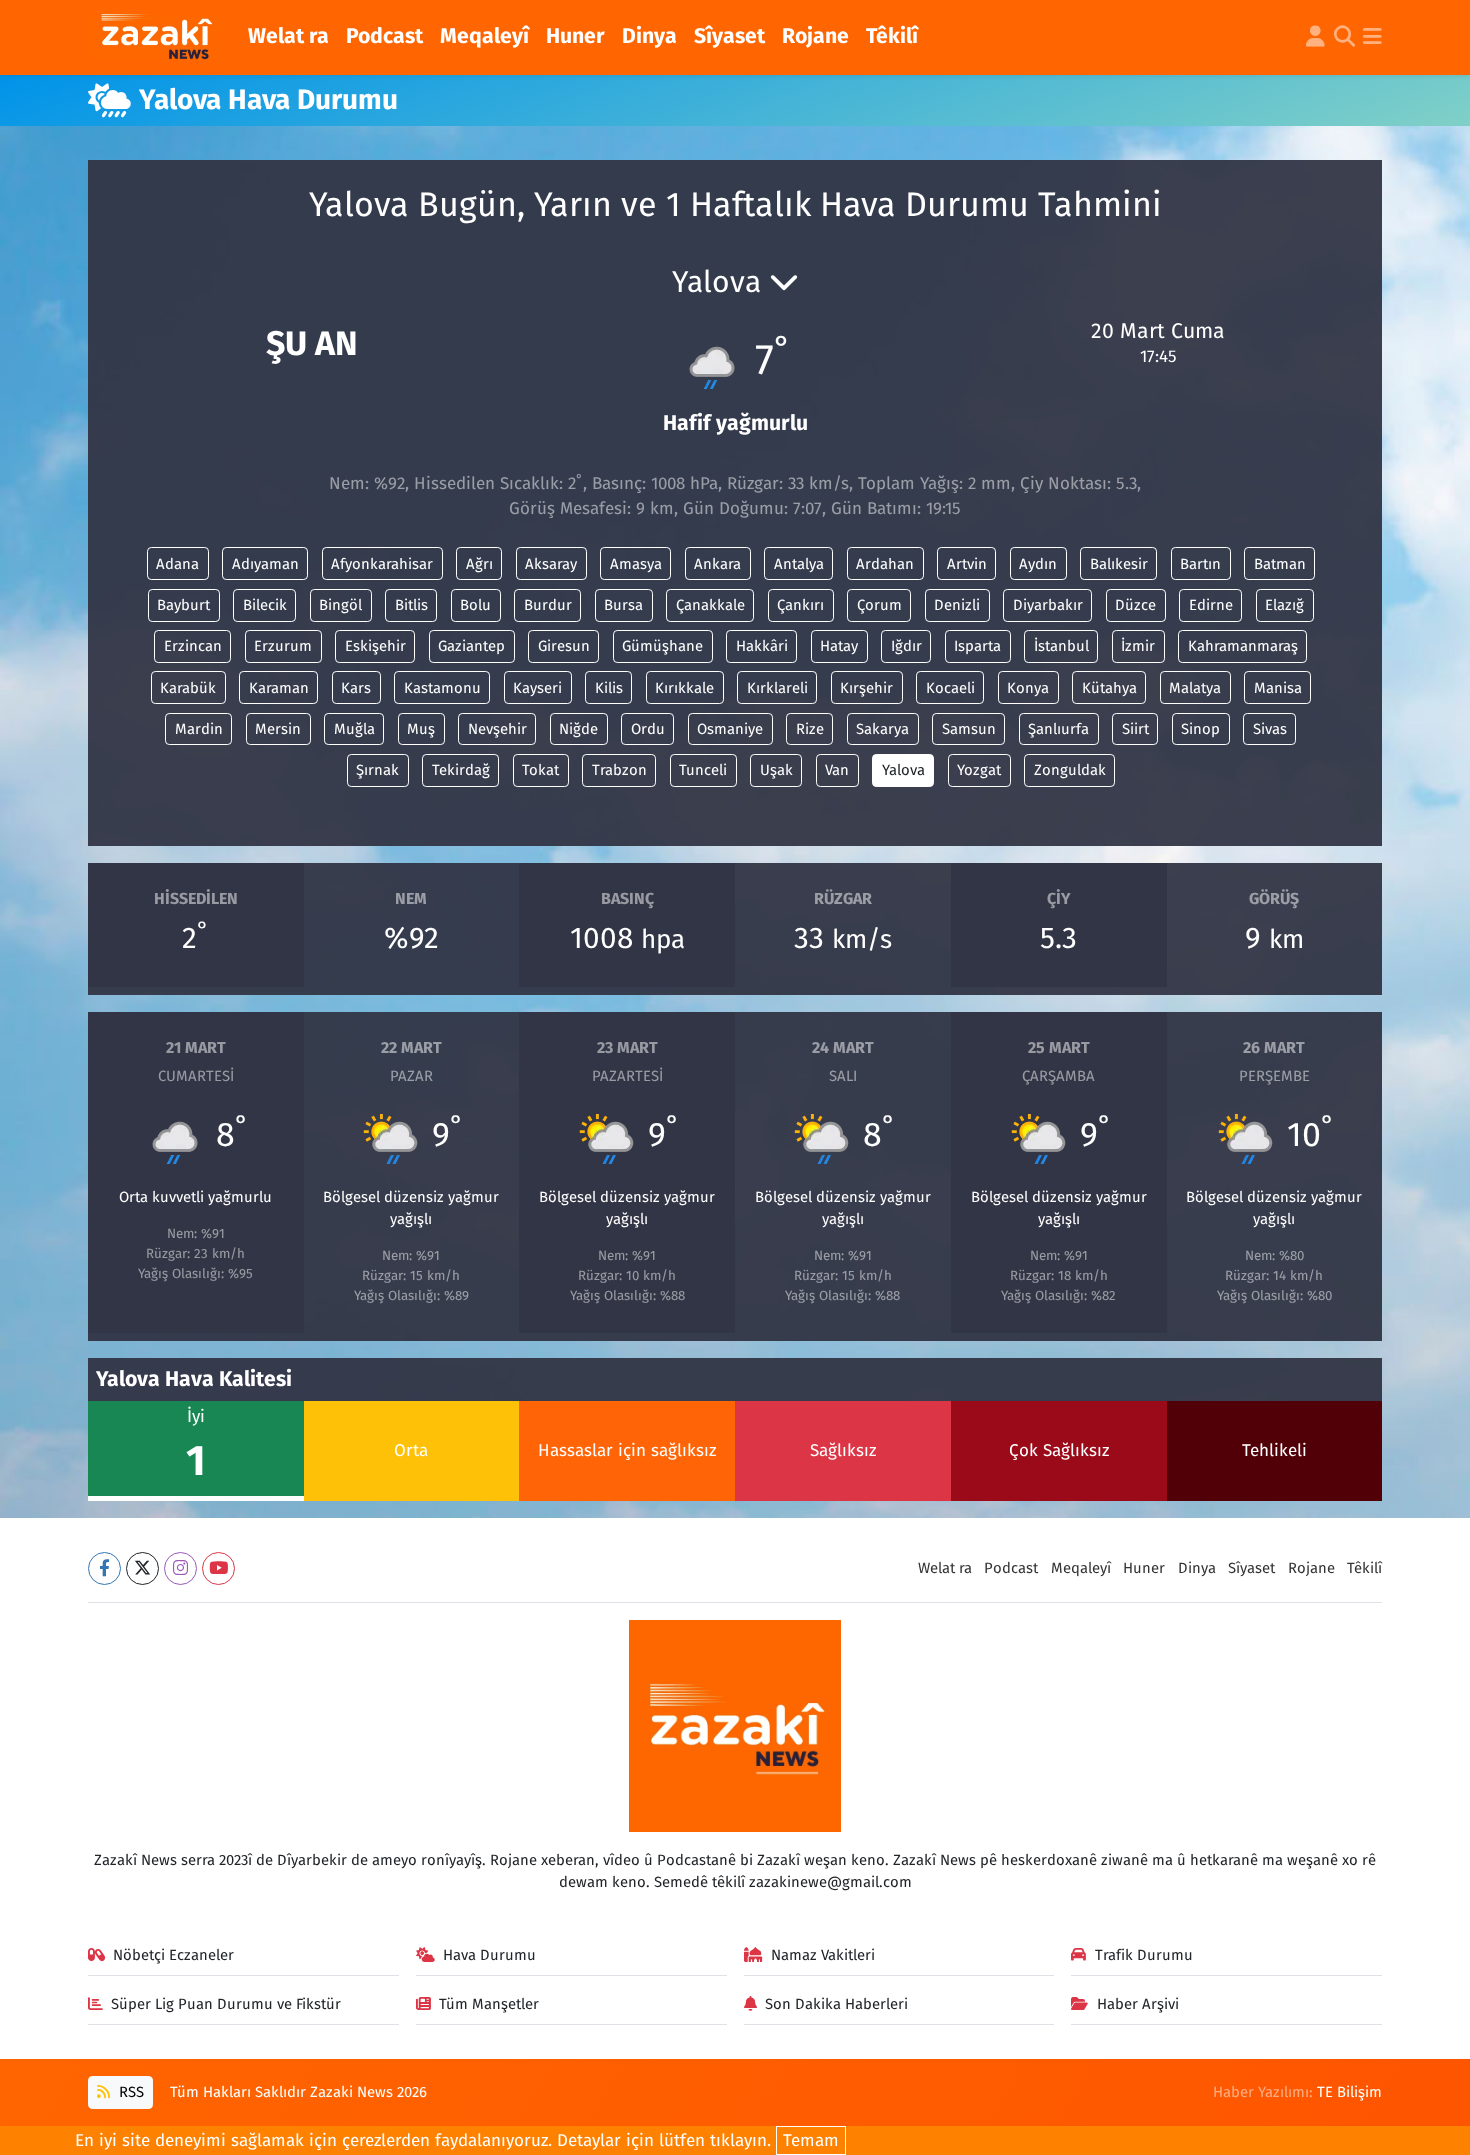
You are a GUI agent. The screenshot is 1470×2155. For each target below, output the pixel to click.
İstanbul (1061, 646)
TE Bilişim (1349, 2092)
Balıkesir (1119, 564)
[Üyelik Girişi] (1315, 38)
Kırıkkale (684, 688)
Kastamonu (442, 688)
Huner (575, 36)
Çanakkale (710, 605)
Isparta (977, 646)
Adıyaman (265, 564)
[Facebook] (104, 1568)
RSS (129, 2092)
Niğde (578, 729)
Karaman (279, 688)
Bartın (1200, 564)
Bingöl (340, 605)
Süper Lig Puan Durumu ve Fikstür (226, 2004)
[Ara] (1344, 38)
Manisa (1278, 688)
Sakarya (882, 729)
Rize (810, 729)
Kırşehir (866, 688)
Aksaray (551, 564)
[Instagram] (180, 1568)
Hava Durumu (489, 1955)
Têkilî (892, 36)
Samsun (969, 729)
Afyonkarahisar (382, 564)
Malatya (1195, 688)
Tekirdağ (461, 770)
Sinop (1200, 729)
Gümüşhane (662, 646)
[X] (142, 1568)
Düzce (1135, 605)
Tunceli (703, 770)
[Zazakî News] (155, 38)
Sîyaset (729, 36)
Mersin (278, 729)
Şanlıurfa (1058, 729)
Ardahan (885, 564)
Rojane (815, 36)
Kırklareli (777, 688)
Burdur (548, 605)
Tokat (540, 770)
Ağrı (479, 564)
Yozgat (979, 770)
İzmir (1138, 646)
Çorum (879, 605)
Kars (356, 688)
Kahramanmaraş (1243, 646)
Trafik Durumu (1144, 1955)
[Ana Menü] (1372, 38)
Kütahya (1109, 688)
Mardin (199, 729)
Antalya (799, 564)
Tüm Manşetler (489, 2004)
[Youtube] (218, 1568)
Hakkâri (762, 646)
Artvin (967, 564)
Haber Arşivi (1138, 2004)
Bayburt (183, 605)
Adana (177, 564)
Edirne (1211, 605)
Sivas (1270, 729)
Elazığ (1284, 605)
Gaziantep (471, 646)
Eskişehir (375, 646)
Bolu (475, 605)
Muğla (354, 729)
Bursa (623, 605)
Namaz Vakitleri (823, 1955)
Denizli (957, 605)
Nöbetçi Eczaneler (173, 1955)
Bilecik (265, 605)
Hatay (839, 646)
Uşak (776, 770)
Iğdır (906, 646)
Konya (1028, 688)
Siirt (1135, 729)
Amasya (636, 564)
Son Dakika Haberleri (836, 2004)
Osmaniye (730, 729)
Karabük (188, 688)
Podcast (384, 36)
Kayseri (537, 688)
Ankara (717, 564)
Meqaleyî (484, 36)
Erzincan (193, 646)
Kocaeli (950, 688)
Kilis (609, 688)
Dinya (649, 36)
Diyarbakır (1048, 605)
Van (837, 770)
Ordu (648, 729)
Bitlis (411, 605)
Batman (1280, 564)
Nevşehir (497, 729)
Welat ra (288, 36)
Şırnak (377, 770)
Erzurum (283, 646)
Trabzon (619, 770)
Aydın (1038, 564)
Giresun (564, 646)
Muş (421, 729)
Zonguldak (1070, 770)
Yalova (903, 770)
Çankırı (800, 605)
